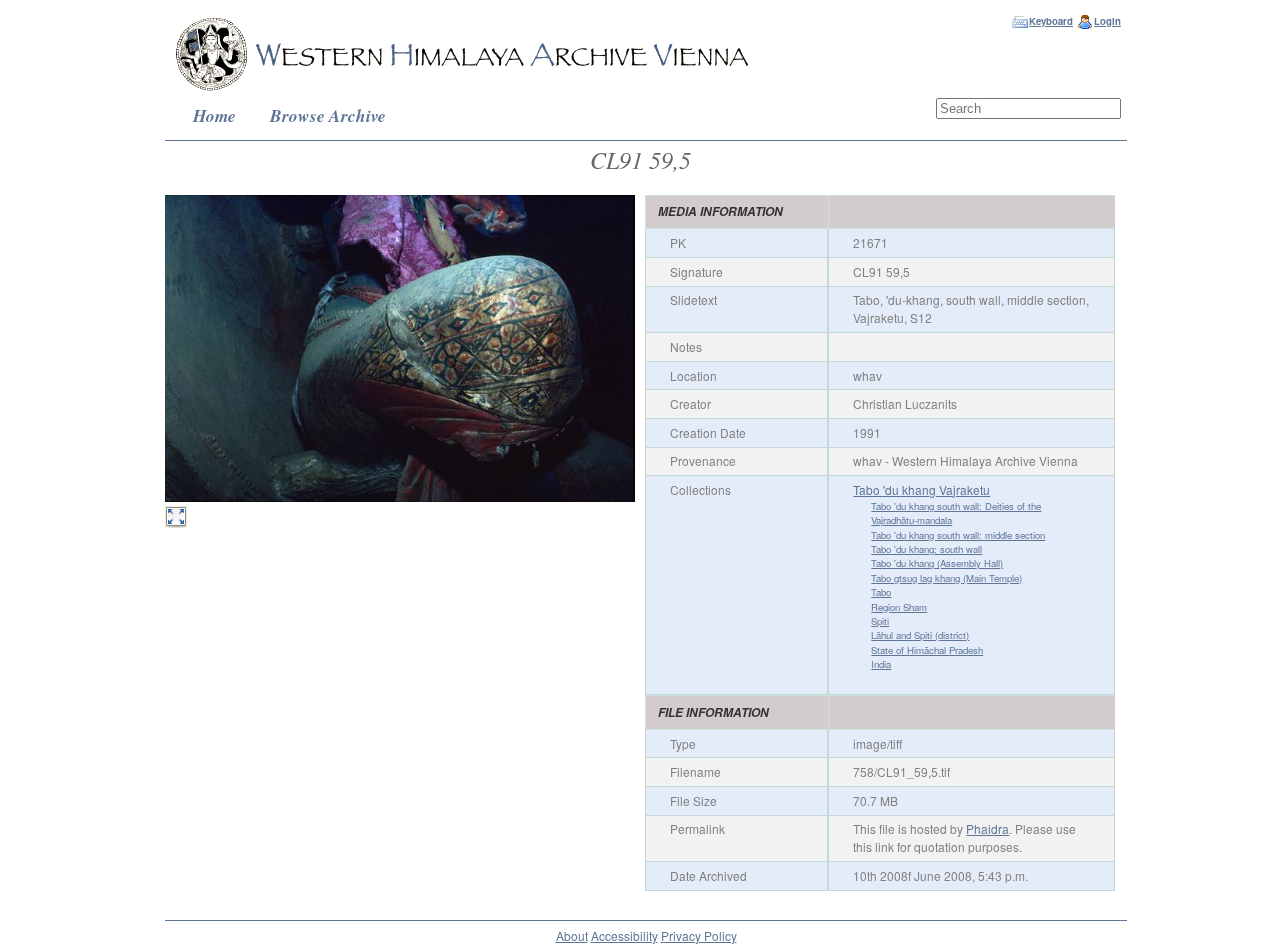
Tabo (881, 592)
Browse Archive (328, 115)
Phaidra (987, 828)
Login (1107, 21)
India (881, 664)
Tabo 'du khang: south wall (926, 549)
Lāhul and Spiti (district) (920, 635)
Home (214, 115)
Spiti (880, 621)
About (572, 935)
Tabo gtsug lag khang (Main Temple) (946, 578)
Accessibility (624, 935)
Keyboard (1051, 21)
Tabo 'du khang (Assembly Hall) (937, 563)
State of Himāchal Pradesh (927, 650)
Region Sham (899, 607)
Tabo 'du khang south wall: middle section (958, 535)
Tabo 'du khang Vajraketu (921, 489)
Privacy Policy (699, 935)
